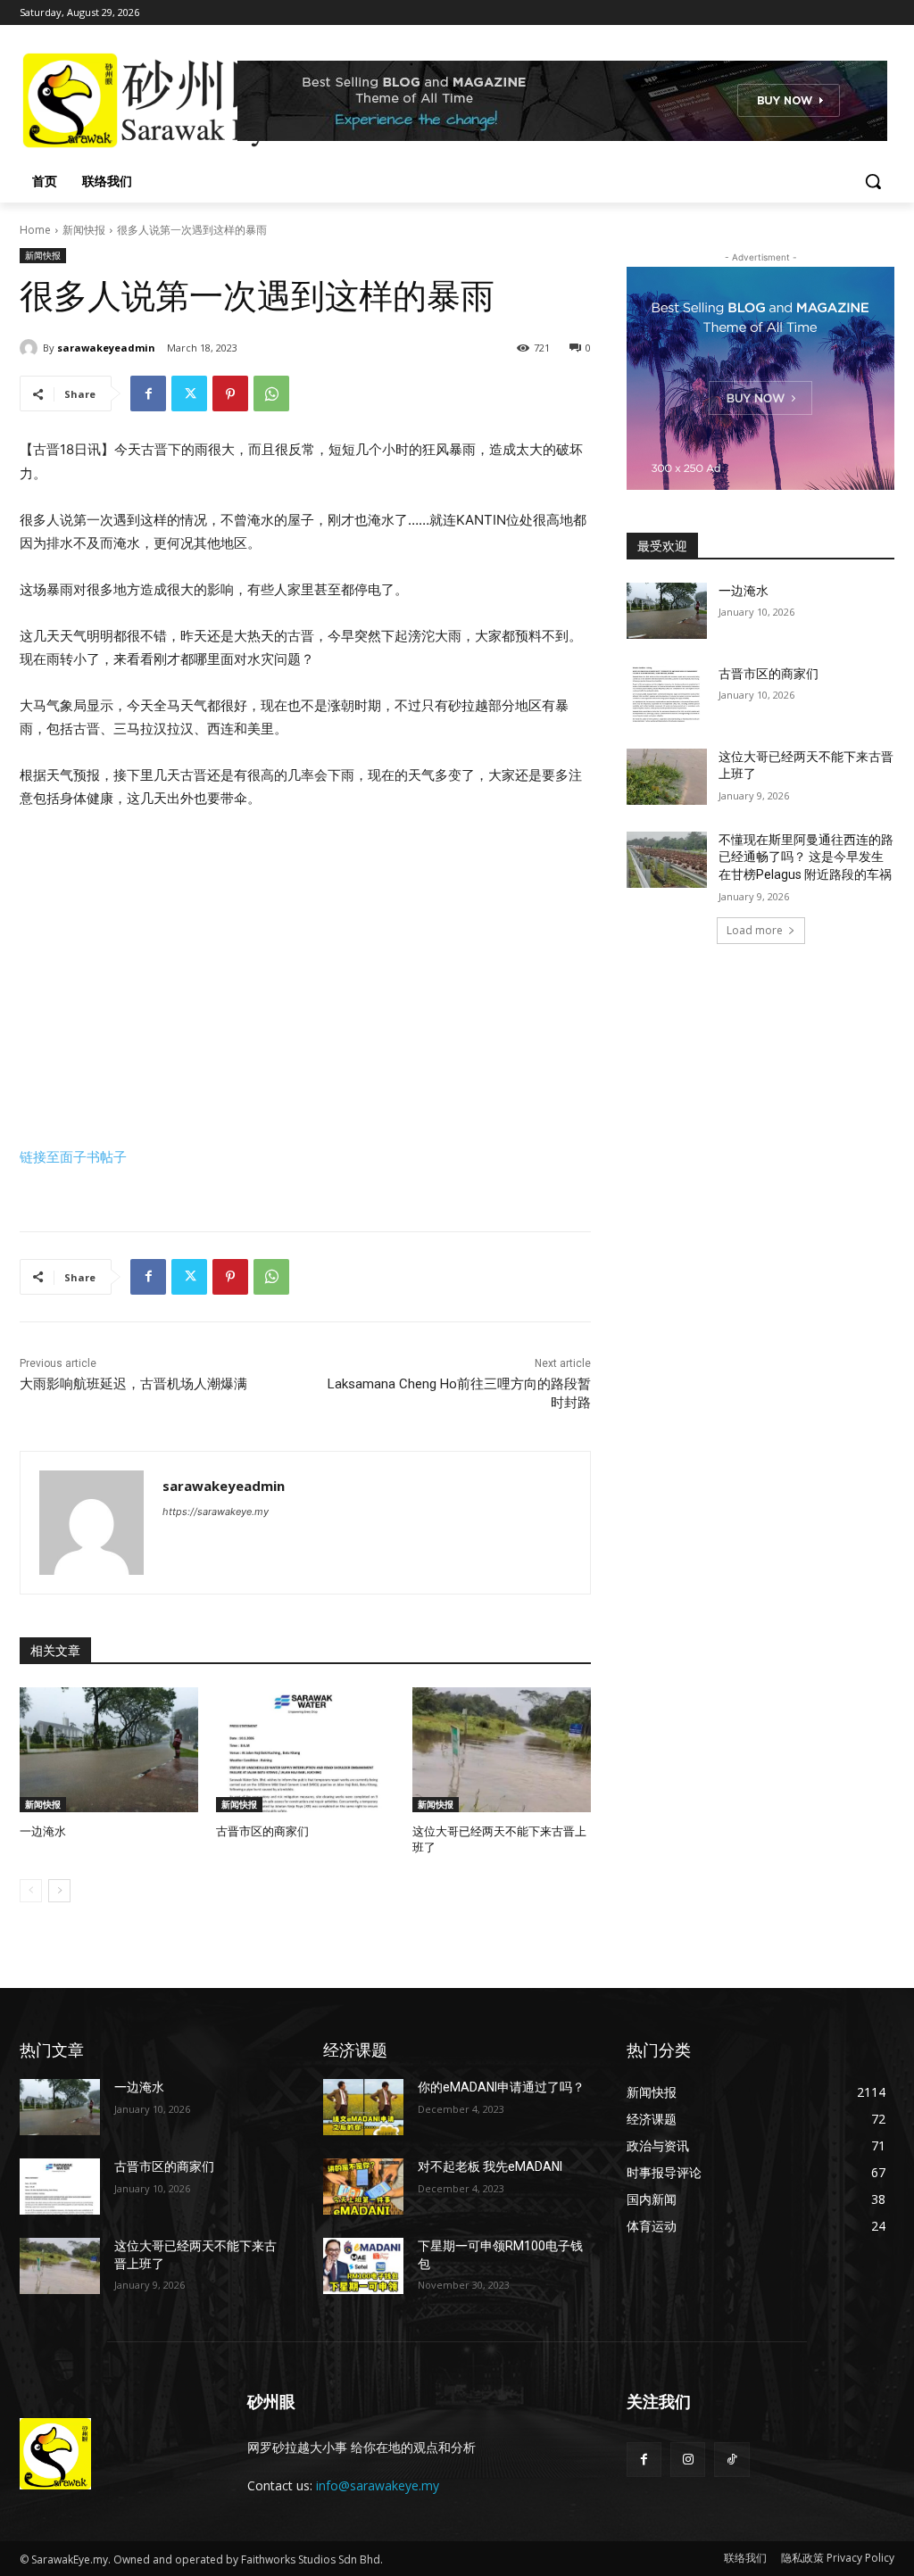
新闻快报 (84, 230)
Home (35, 230)
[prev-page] (31, 1891)
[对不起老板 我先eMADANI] (363, 2187)
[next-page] (59, 1891)
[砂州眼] (125, 101)
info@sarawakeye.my (378, 2485)
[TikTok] (731, 2460)
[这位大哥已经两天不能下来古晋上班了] (502, 1750)
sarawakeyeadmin (106, 348)
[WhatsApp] (271, 393)
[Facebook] (148, 393)
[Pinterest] (230, 393)
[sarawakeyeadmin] (31, 348)
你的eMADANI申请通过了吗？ (501, 2087)
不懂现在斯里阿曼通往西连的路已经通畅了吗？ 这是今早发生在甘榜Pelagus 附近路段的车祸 (806, 857)
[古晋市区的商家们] (305, 1750)
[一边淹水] (109, 1750)
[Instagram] (688, 2460)
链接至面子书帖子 (73, 1157)
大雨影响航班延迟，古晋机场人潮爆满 (133, 1384)
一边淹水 (43, 1831)
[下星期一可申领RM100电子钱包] (363, 2266)
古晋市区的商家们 (262, 1831)
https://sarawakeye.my (216, 1512)
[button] (873, 181)
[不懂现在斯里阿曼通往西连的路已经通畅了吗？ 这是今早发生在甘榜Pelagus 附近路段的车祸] (667, 860)
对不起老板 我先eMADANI (490, 2166)
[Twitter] (189, 393)
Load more (755, 930)
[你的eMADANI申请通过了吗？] (363, 2107)
